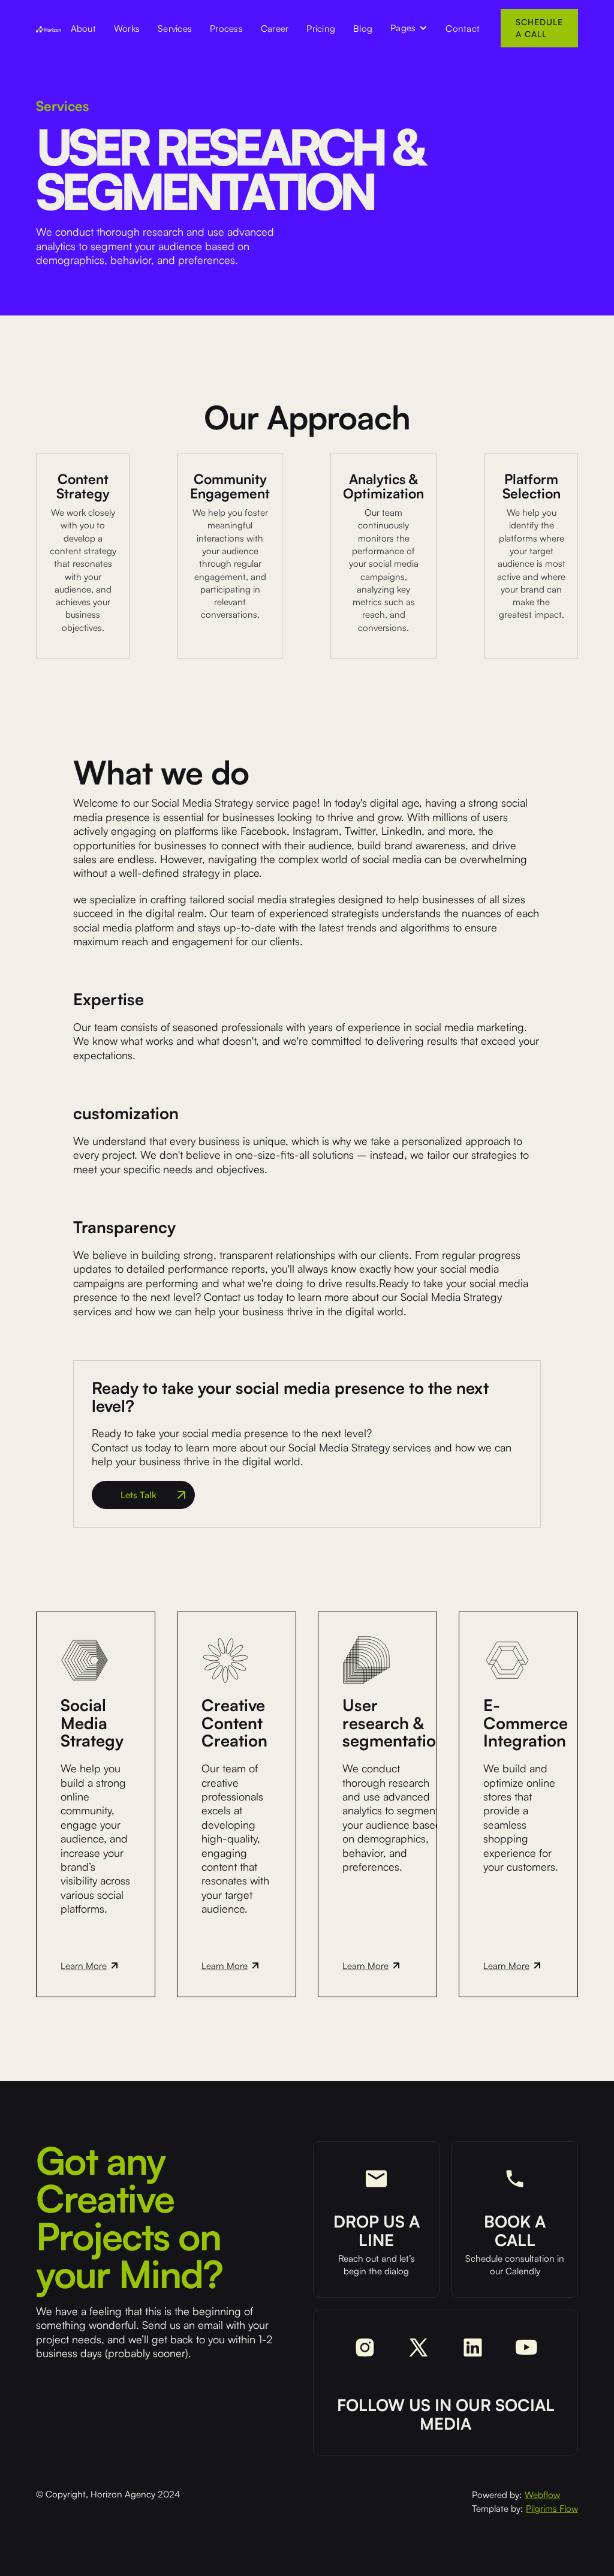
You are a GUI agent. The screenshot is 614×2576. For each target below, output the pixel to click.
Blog (363, 28)
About (83, 28)
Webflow (542, 2495)
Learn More (84, 1966)
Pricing (321, 28)
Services (175, 28)
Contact (463, 28)
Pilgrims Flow (552, 2509)
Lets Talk (139, 1495)
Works (127, 28)
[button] (409, 28)
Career (275, 28)
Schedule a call (539, 28)
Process (226, 28)
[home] (49, 28)
